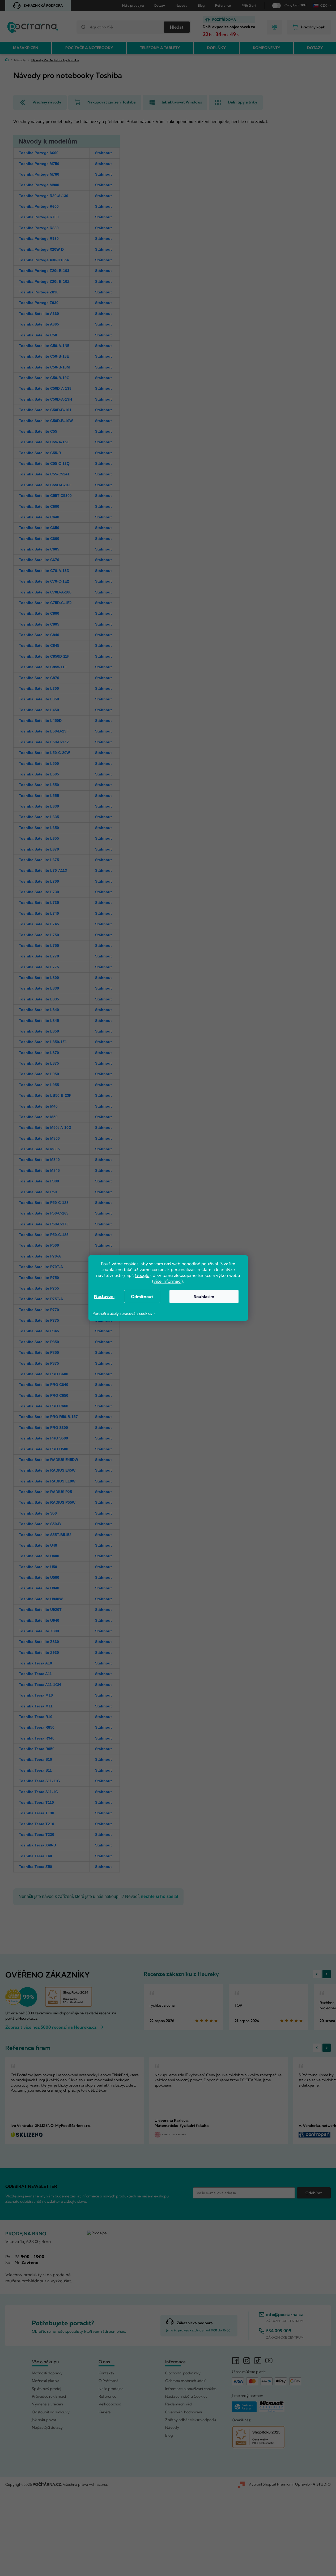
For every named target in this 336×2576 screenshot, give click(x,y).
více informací (167, 1281)
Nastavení (104, 1296)
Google (142, 1275)
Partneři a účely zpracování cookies (122, 1313)
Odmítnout (142, 1296)
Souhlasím (204, 1296)
